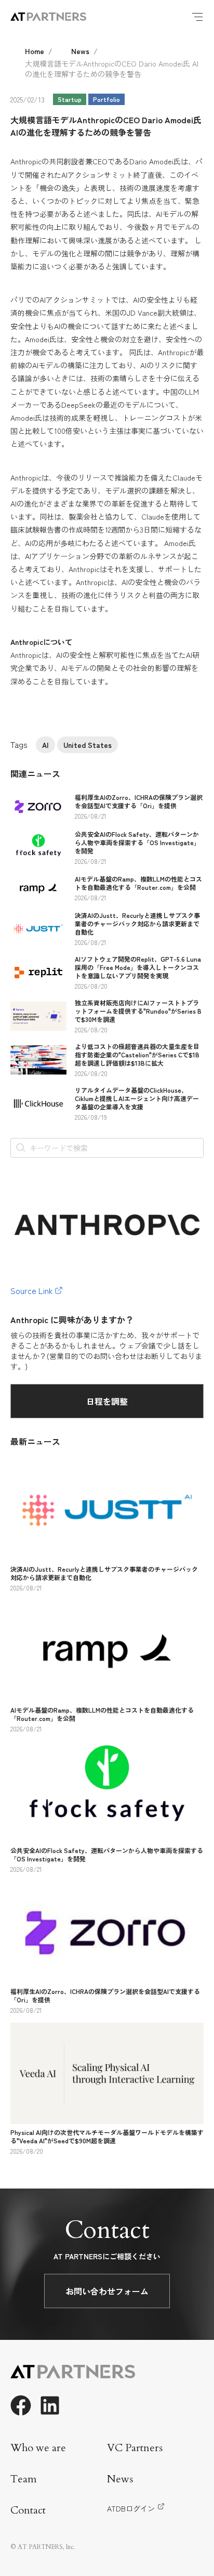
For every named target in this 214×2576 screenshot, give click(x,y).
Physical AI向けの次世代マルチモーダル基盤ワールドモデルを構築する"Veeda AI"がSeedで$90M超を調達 (107, 2136)
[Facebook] (21, 2405)
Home (35, 51)
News (80, 51)
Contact (28, 2510)
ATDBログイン (131, 2508)
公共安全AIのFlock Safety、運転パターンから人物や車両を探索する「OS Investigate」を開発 (137, 842)
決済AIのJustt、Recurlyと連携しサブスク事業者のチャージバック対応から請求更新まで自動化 (137, 923)
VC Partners (135, 2448)
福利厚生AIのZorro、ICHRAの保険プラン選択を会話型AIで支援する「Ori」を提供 (139, 801)
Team (24, 2479)
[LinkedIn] (50, 2405)
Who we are (38, 2448)
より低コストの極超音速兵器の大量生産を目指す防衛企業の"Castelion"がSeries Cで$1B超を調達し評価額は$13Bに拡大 (137, 1054)
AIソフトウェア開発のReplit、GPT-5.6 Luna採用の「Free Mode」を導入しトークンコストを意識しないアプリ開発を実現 (138, 967)
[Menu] (197, 17)
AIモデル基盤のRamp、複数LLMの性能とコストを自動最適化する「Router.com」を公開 (138, 883)
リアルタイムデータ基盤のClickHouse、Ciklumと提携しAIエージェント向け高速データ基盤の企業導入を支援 (137, 1098)
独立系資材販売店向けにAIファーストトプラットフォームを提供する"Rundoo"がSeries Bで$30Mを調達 (138, 1011)
